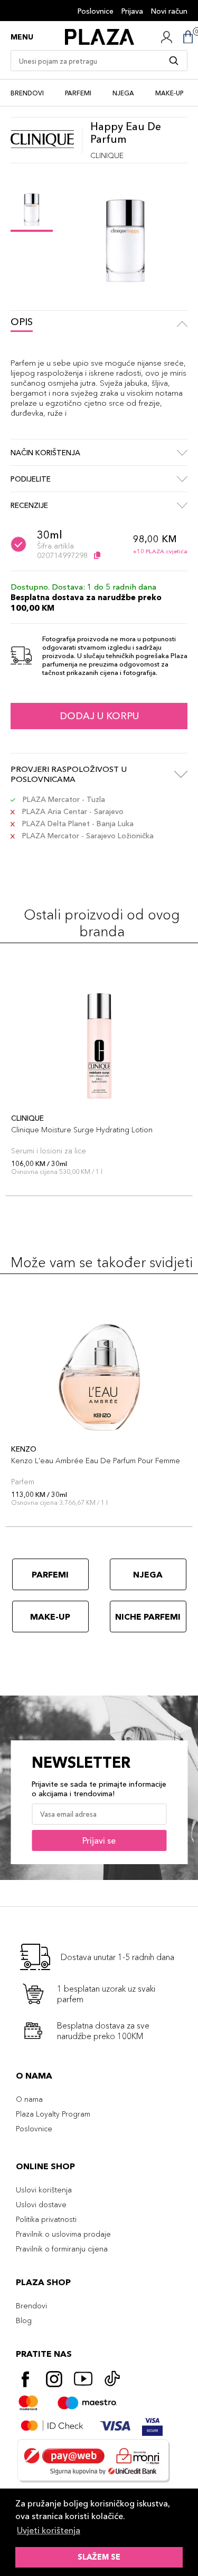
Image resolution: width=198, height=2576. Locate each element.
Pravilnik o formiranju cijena (62, 2249)
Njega (123, 93)
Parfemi (78, 93)
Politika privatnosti (46, 2219)
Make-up (169, 93)
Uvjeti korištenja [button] (49, 2530)
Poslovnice (96, 11)
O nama (29, 2099)
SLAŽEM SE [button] (99, 2557)
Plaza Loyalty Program (53, 2114)
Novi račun (169, 11)
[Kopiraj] (97, 555)
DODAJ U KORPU (99, 716)
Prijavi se (99, 1840)
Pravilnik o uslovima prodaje (63, 2234)
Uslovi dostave (41, 2205)
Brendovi (27, 93)
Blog (24, 2320)
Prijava (132, 11)
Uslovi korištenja (44, 2190)
